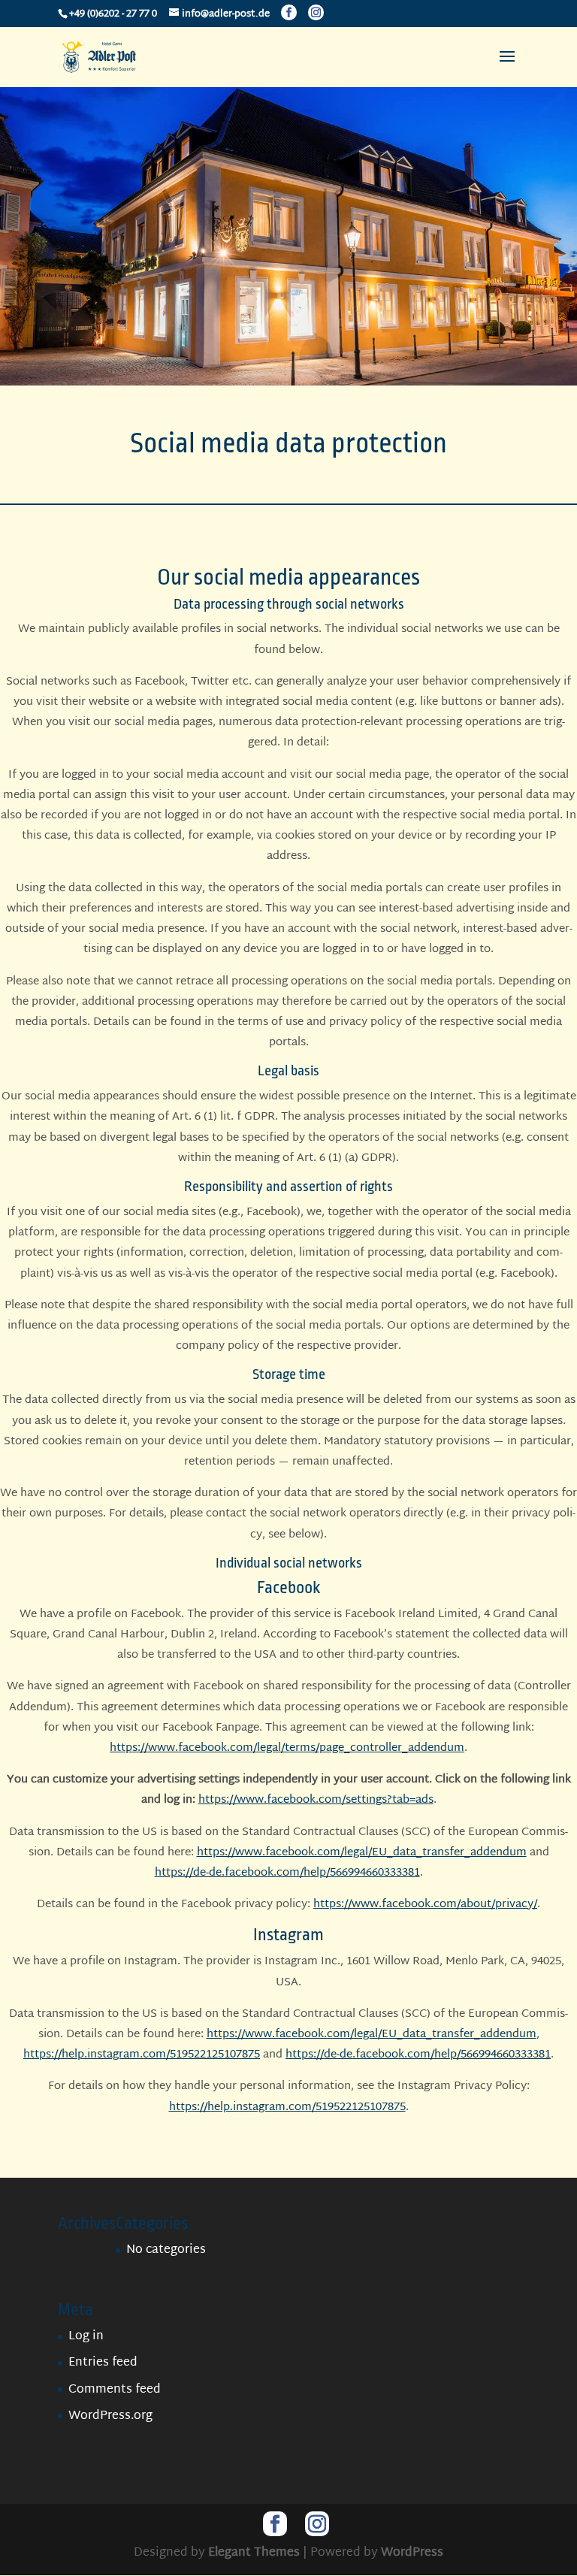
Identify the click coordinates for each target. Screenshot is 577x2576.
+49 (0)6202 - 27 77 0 (113, 14)
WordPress (412, 2553)
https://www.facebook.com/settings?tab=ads (316, 1800)
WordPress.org (110, 2416)
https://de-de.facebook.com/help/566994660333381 (287, 1873)
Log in (86, 2337)
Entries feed (103, 2363)
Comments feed (115, 2390)
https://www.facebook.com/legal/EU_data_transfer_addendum (362, 1853)
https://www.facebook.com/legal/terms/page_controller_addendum (287, 1748)
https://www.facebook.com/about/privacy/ (425, 1905)
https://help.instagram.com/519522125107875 (142, 2055)
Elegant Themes (254, 2553)
